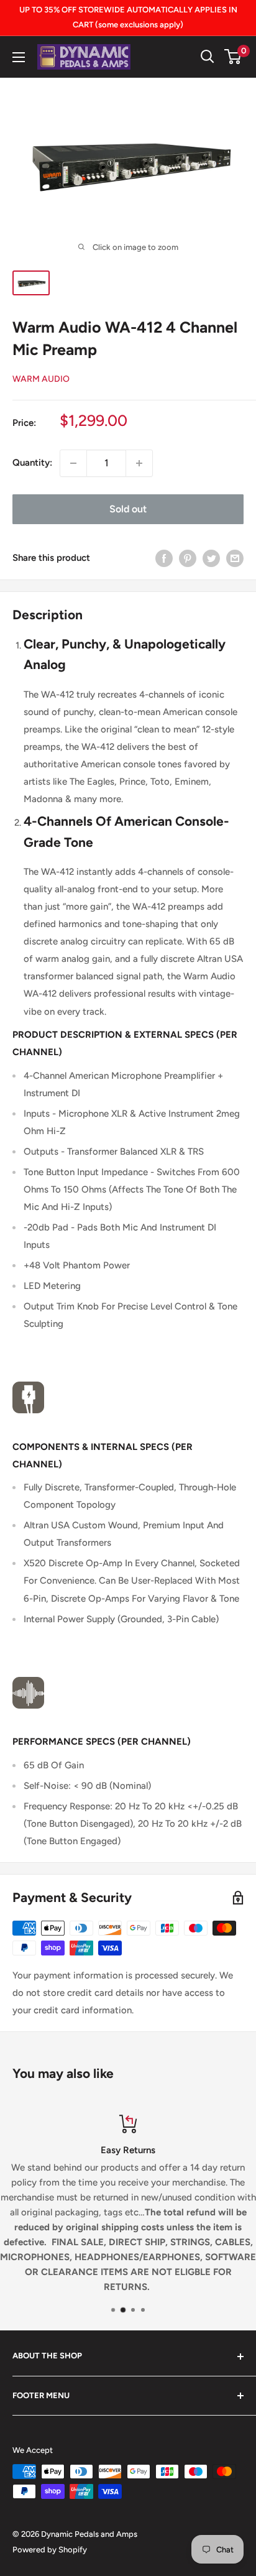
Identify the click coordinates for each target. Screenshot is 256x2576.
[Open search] (208, 57)
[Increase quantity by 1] (139, 463)
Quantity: (32, 463)
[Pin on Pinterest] (188, 558)
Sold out (128, 509)
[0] (233, 57)
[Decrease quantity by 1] (73, 463)
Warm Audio (41, 379)
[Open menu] (19, 57)
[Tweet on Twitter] (211, 558)
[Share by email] (235, 558)
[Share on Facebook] (164, 558)
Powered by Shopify (50, 2550)
